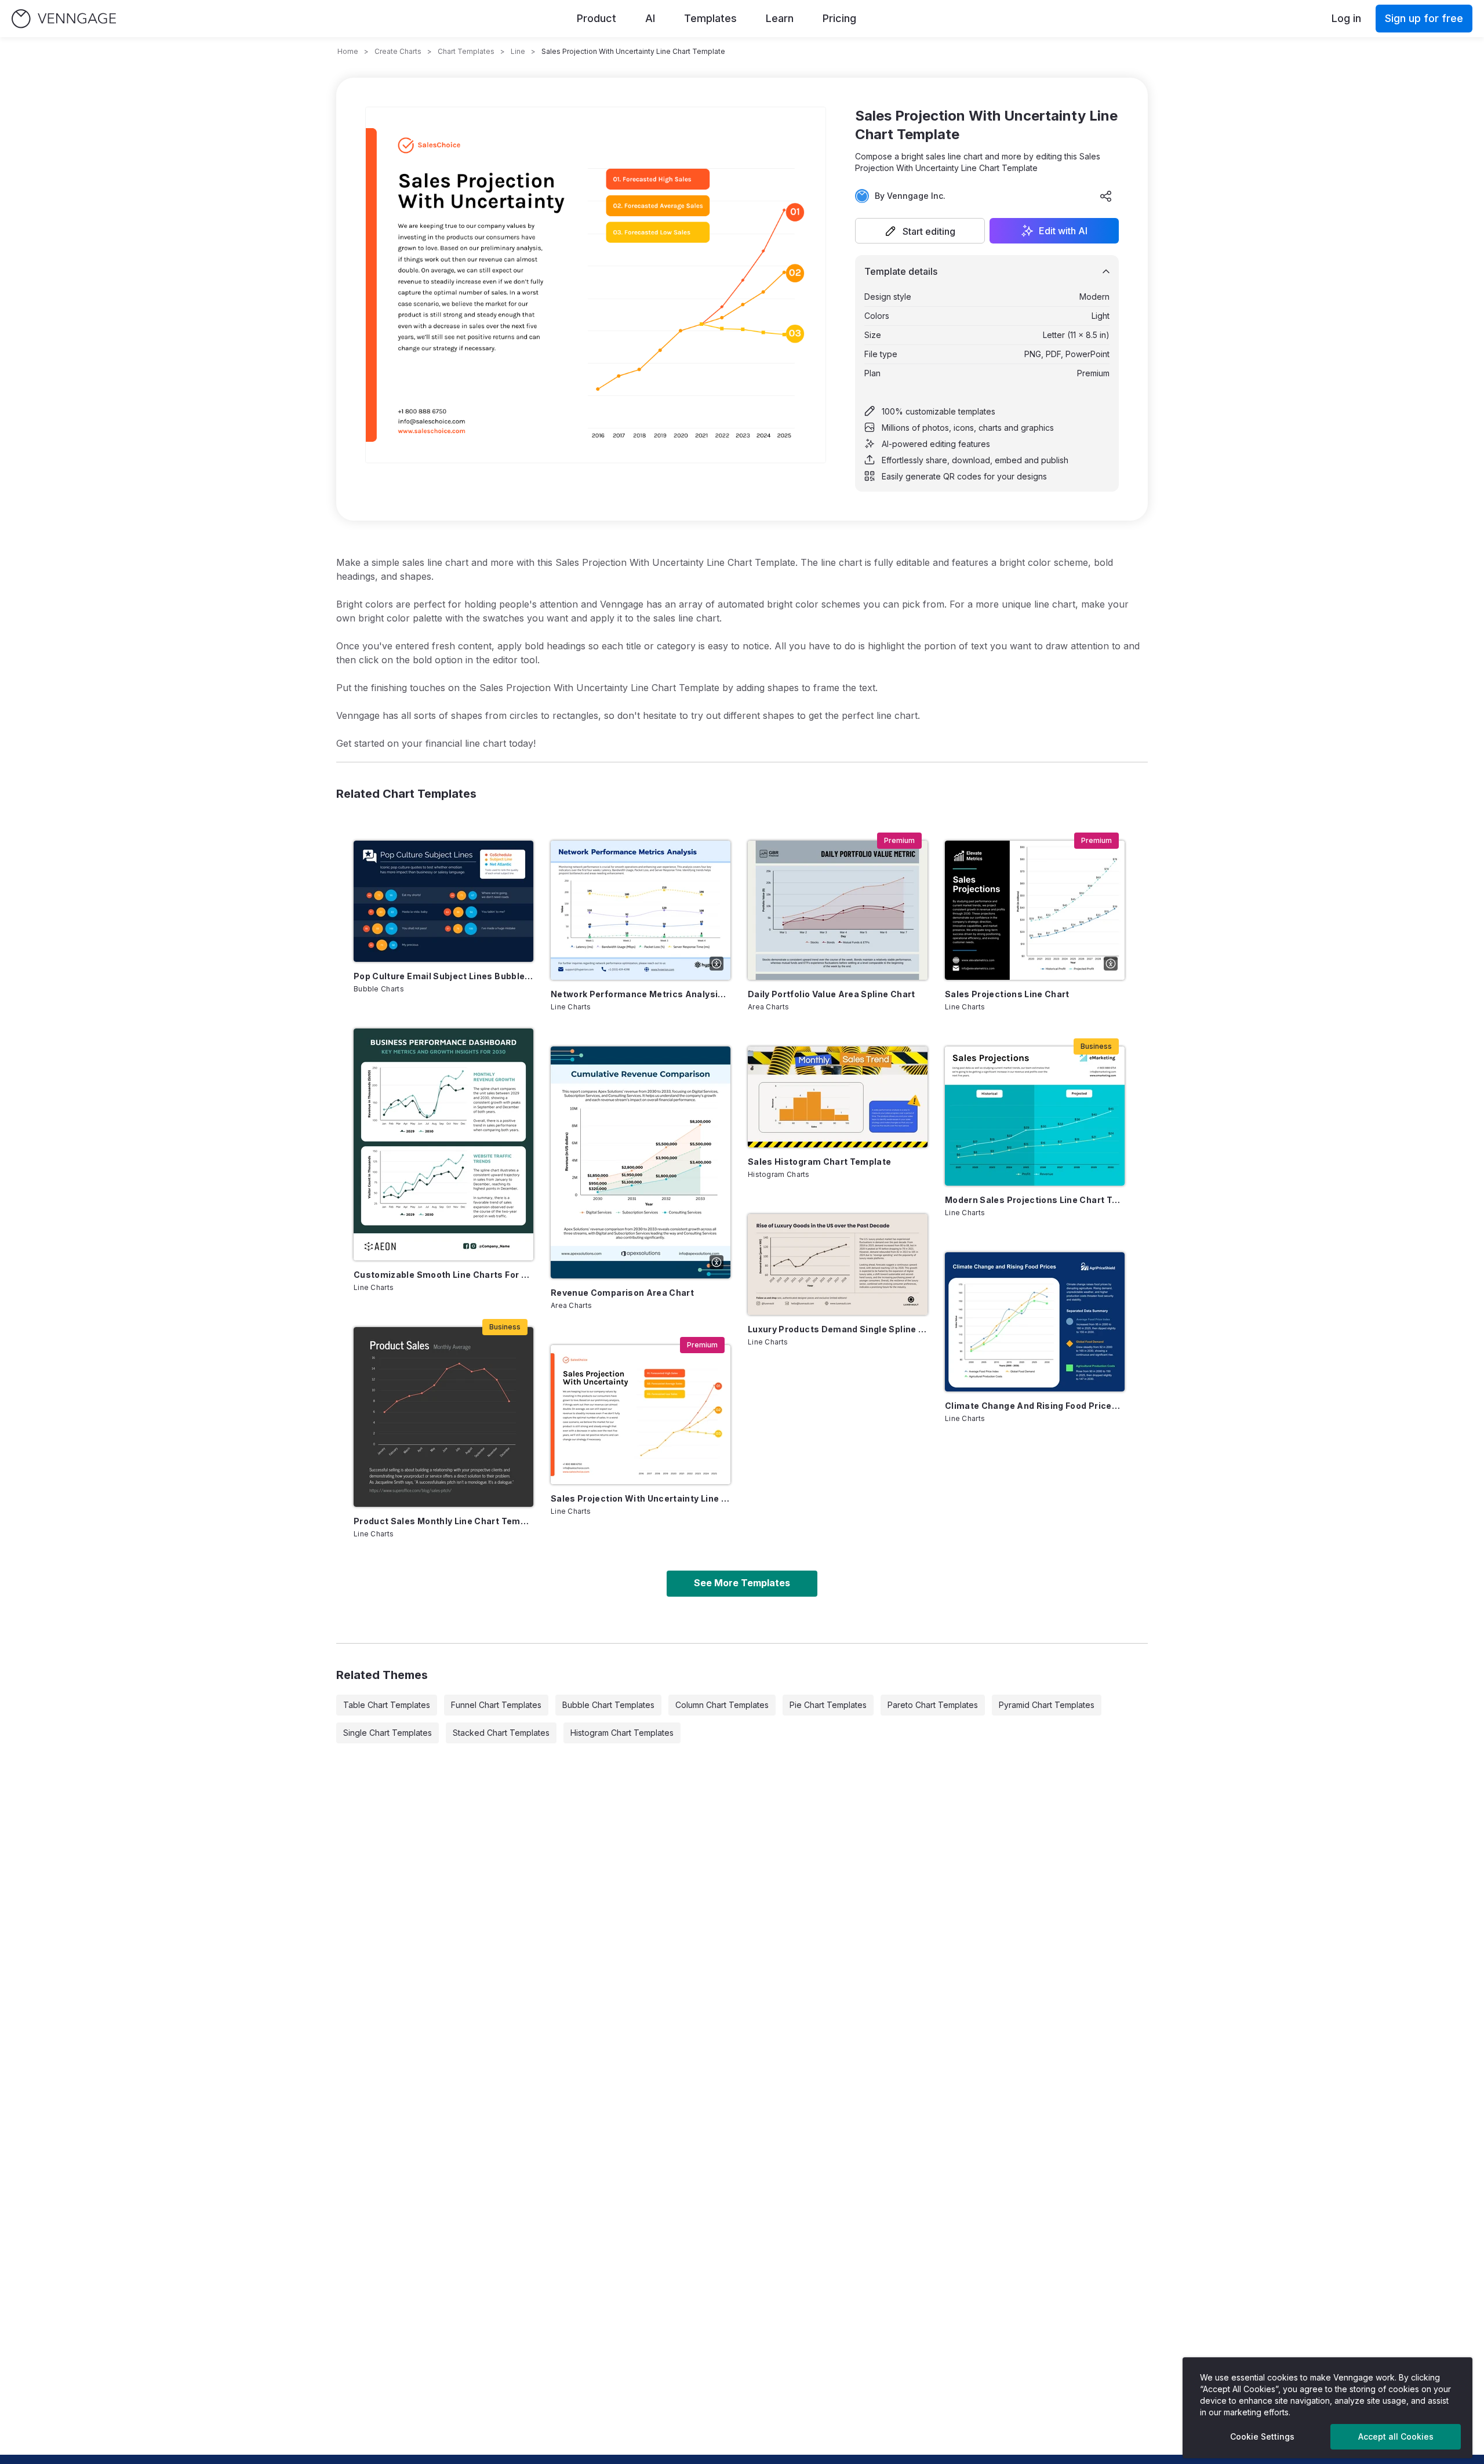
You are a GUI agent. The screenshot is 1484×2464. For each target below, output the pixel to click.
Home (348, 51)
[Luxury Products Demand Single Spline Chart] (838, 1264)
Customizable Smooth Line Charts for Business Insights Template (443, 1275)
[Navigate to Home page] (64, 19)
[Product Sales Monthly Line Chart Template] (443, 1417)
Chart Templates (466, 51)
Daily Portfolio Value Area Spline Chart (832, 994)
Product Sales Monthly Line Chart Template (443, 1521)
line (518, 51)
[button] (920, 231)
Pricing (839, 18)
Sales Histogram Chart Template (820, 1162)
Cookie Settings (1262, 2436)
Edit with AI (1063, 231)
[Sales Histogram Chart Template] (838, 1097)
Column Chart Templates (722, 1705)
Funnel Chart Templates (496, 1705)
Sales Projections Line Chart (1007, 994)
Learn (780, 18)
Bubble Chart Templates (608, 1705)
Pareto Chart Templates (933, 1705)
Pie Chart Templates (828, 1705)
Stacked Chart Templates (501, 1733)
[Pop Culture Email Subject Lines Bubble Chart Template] (443, 901)
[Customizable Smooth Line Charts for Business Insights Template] (443, 1144)
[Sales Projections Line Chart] (1035, 910)
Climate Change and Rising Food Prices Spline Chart (1035, 1406)
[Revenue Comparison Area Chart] (641, 1162)
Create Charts (398, 51)
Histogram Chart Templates (622, 1733)
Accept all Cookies (1396, 2436)
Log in (1346, 18)
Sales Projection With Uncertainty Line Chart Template (641, 1498)
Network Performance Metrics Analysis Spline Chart (641, 994)
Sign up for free (1424, 18)
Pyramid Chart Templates (1047, 1705)
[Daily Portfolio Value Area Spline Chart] (838, 910)
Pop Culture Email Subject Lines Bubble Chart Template (443, 976)
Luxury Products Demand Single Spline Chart (838, 1329)
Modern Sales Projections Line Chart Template (1035, 1200)
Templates (710, 18)
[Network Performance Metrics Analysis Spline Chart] (641, 910)
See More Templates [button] (742, 1583)
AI (650, 18)
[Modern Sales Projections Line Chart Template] (1035, 1116)
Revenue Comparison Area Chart (622, 1293)
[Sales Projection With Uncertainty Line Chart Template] (641, 1415)
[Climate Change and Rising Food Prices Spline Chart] (1035, 1322)
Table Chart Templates (387, 1705)
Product (596, 18)
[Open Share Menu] (1106, 196)
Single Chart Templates (388, 1733)
